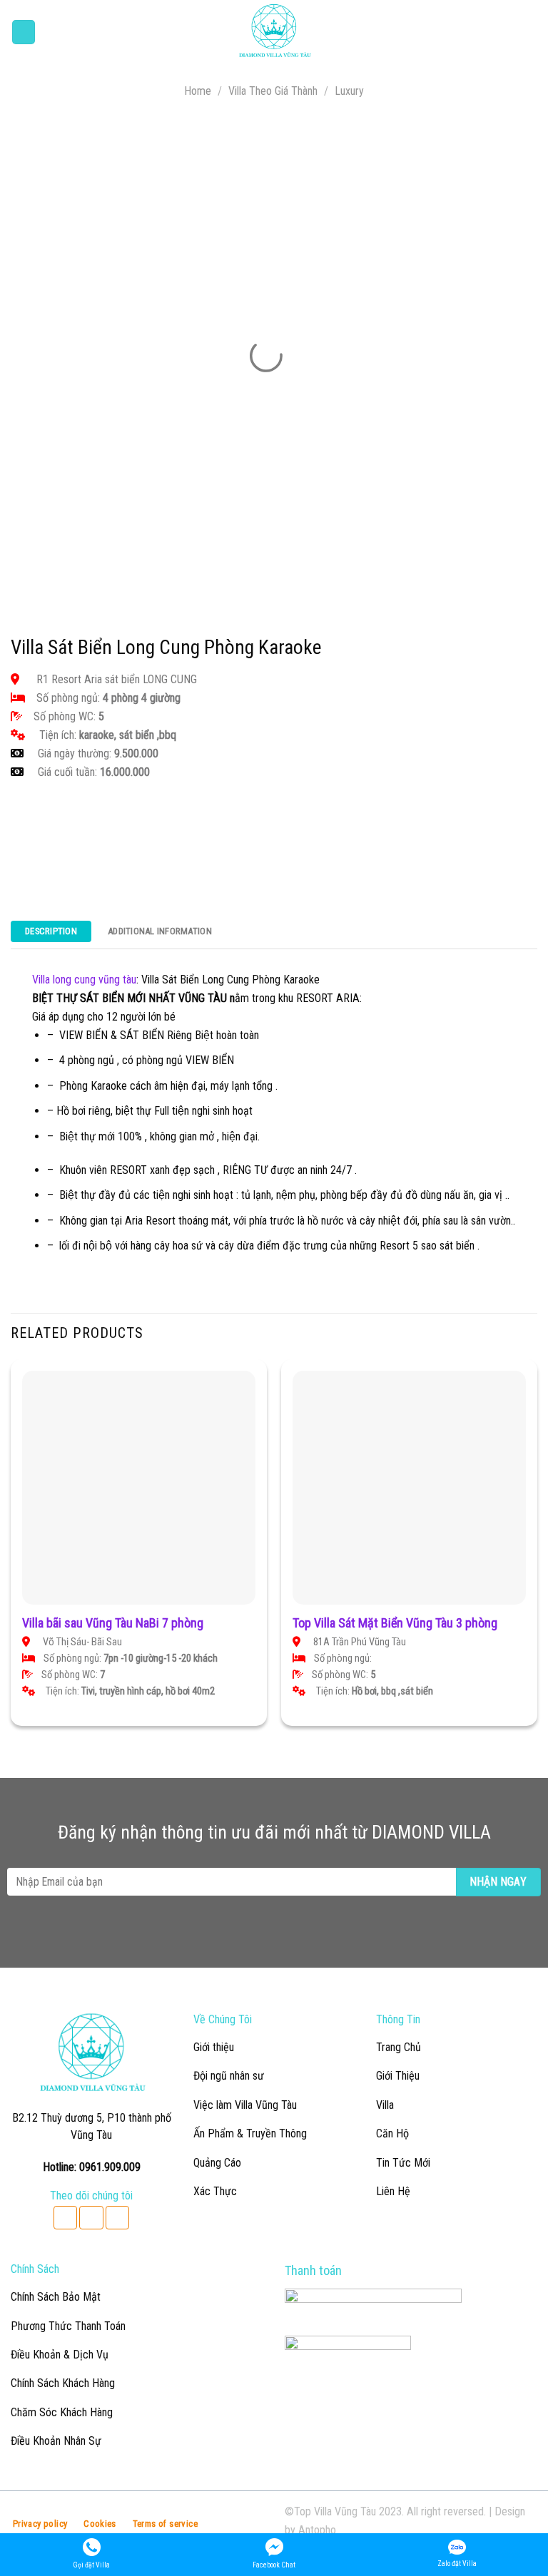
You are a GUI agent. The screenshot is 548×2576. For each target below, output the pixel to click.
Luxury (349, 91)
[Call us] (117, 2218)
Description (51, 931)
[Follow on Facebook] (65, 2218)
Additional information (160, 931)
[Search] (532, 32)
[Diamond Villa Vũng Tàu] (274, 32)
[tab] (51, 935)
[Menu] (24, 32)
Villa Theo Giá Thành (273, 91)
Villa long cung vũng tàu (84, 980)
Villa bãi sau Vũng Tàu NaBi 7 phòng (113, 1623)
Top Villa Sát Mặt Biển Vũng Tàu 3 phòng (395, 1623)
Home (198, 91)
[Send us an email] (91, 2218)
